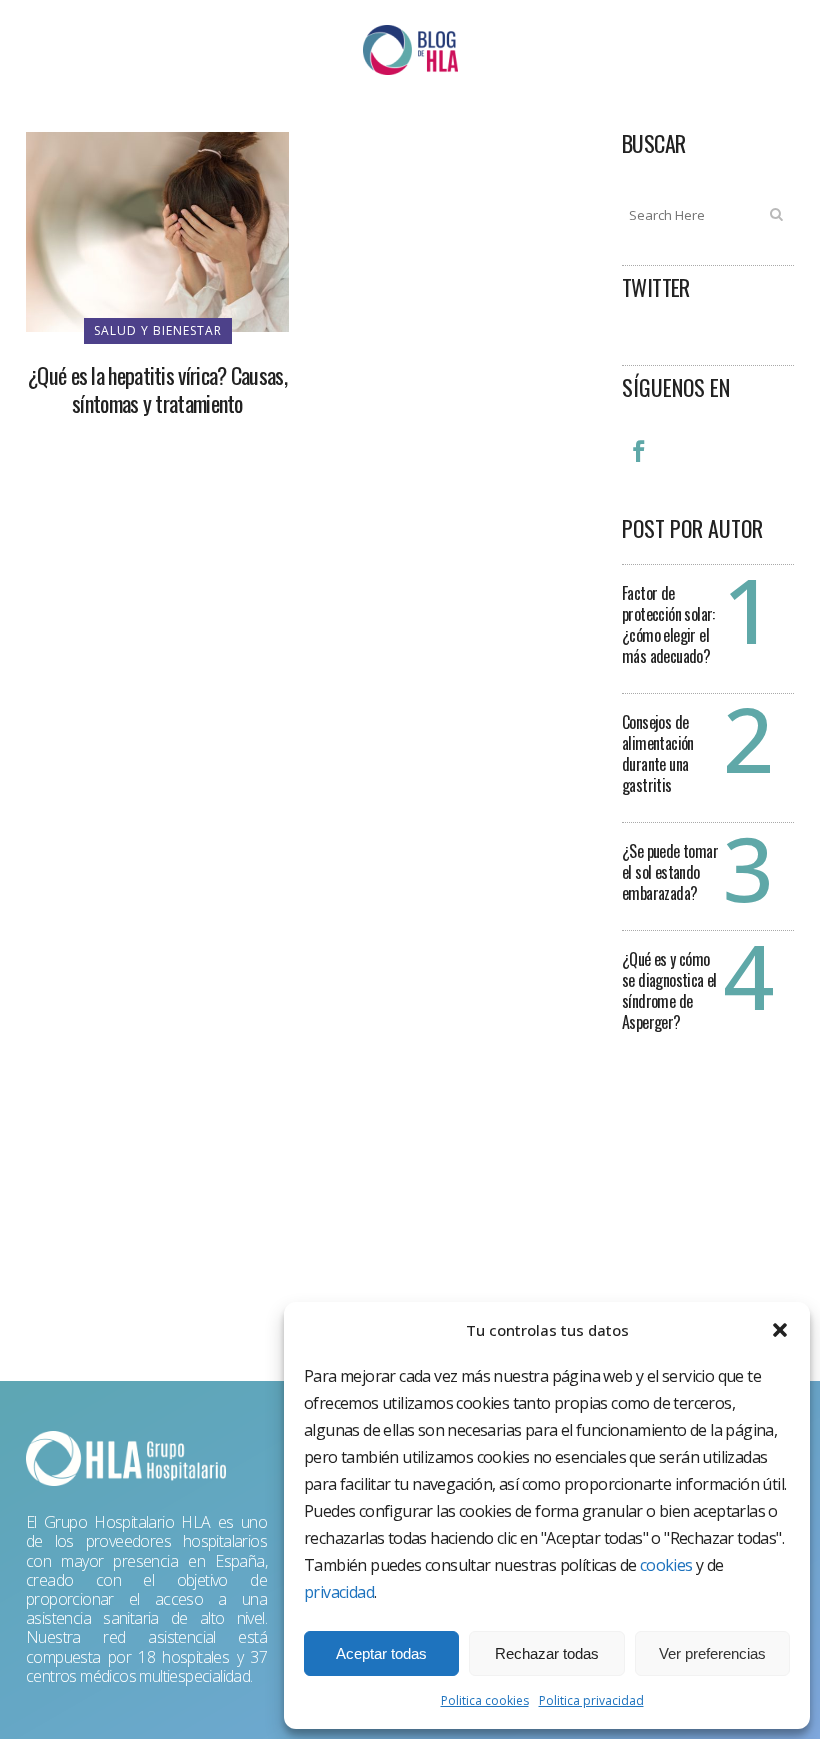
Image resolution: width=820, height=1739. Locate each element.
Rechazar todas (547, 1653)
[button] (780, 1330)
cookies (666, 1565)
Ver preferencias (712, 1653)
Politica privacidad (591, 1700)
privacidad (339, 1592)
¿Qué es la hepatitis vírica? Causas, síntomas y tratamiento (157, 389)
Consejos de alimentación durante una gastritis (658, 753)
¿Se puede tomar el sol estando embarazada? (670, 872)
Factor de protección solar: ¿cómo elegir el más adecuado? (668, 624)
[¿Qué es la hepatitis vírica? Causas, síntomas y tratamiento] (157, 230)
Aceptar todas (381, 1653)
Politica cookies (485, 1700)
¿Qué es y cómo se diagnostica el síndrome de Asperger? (669, 990)
